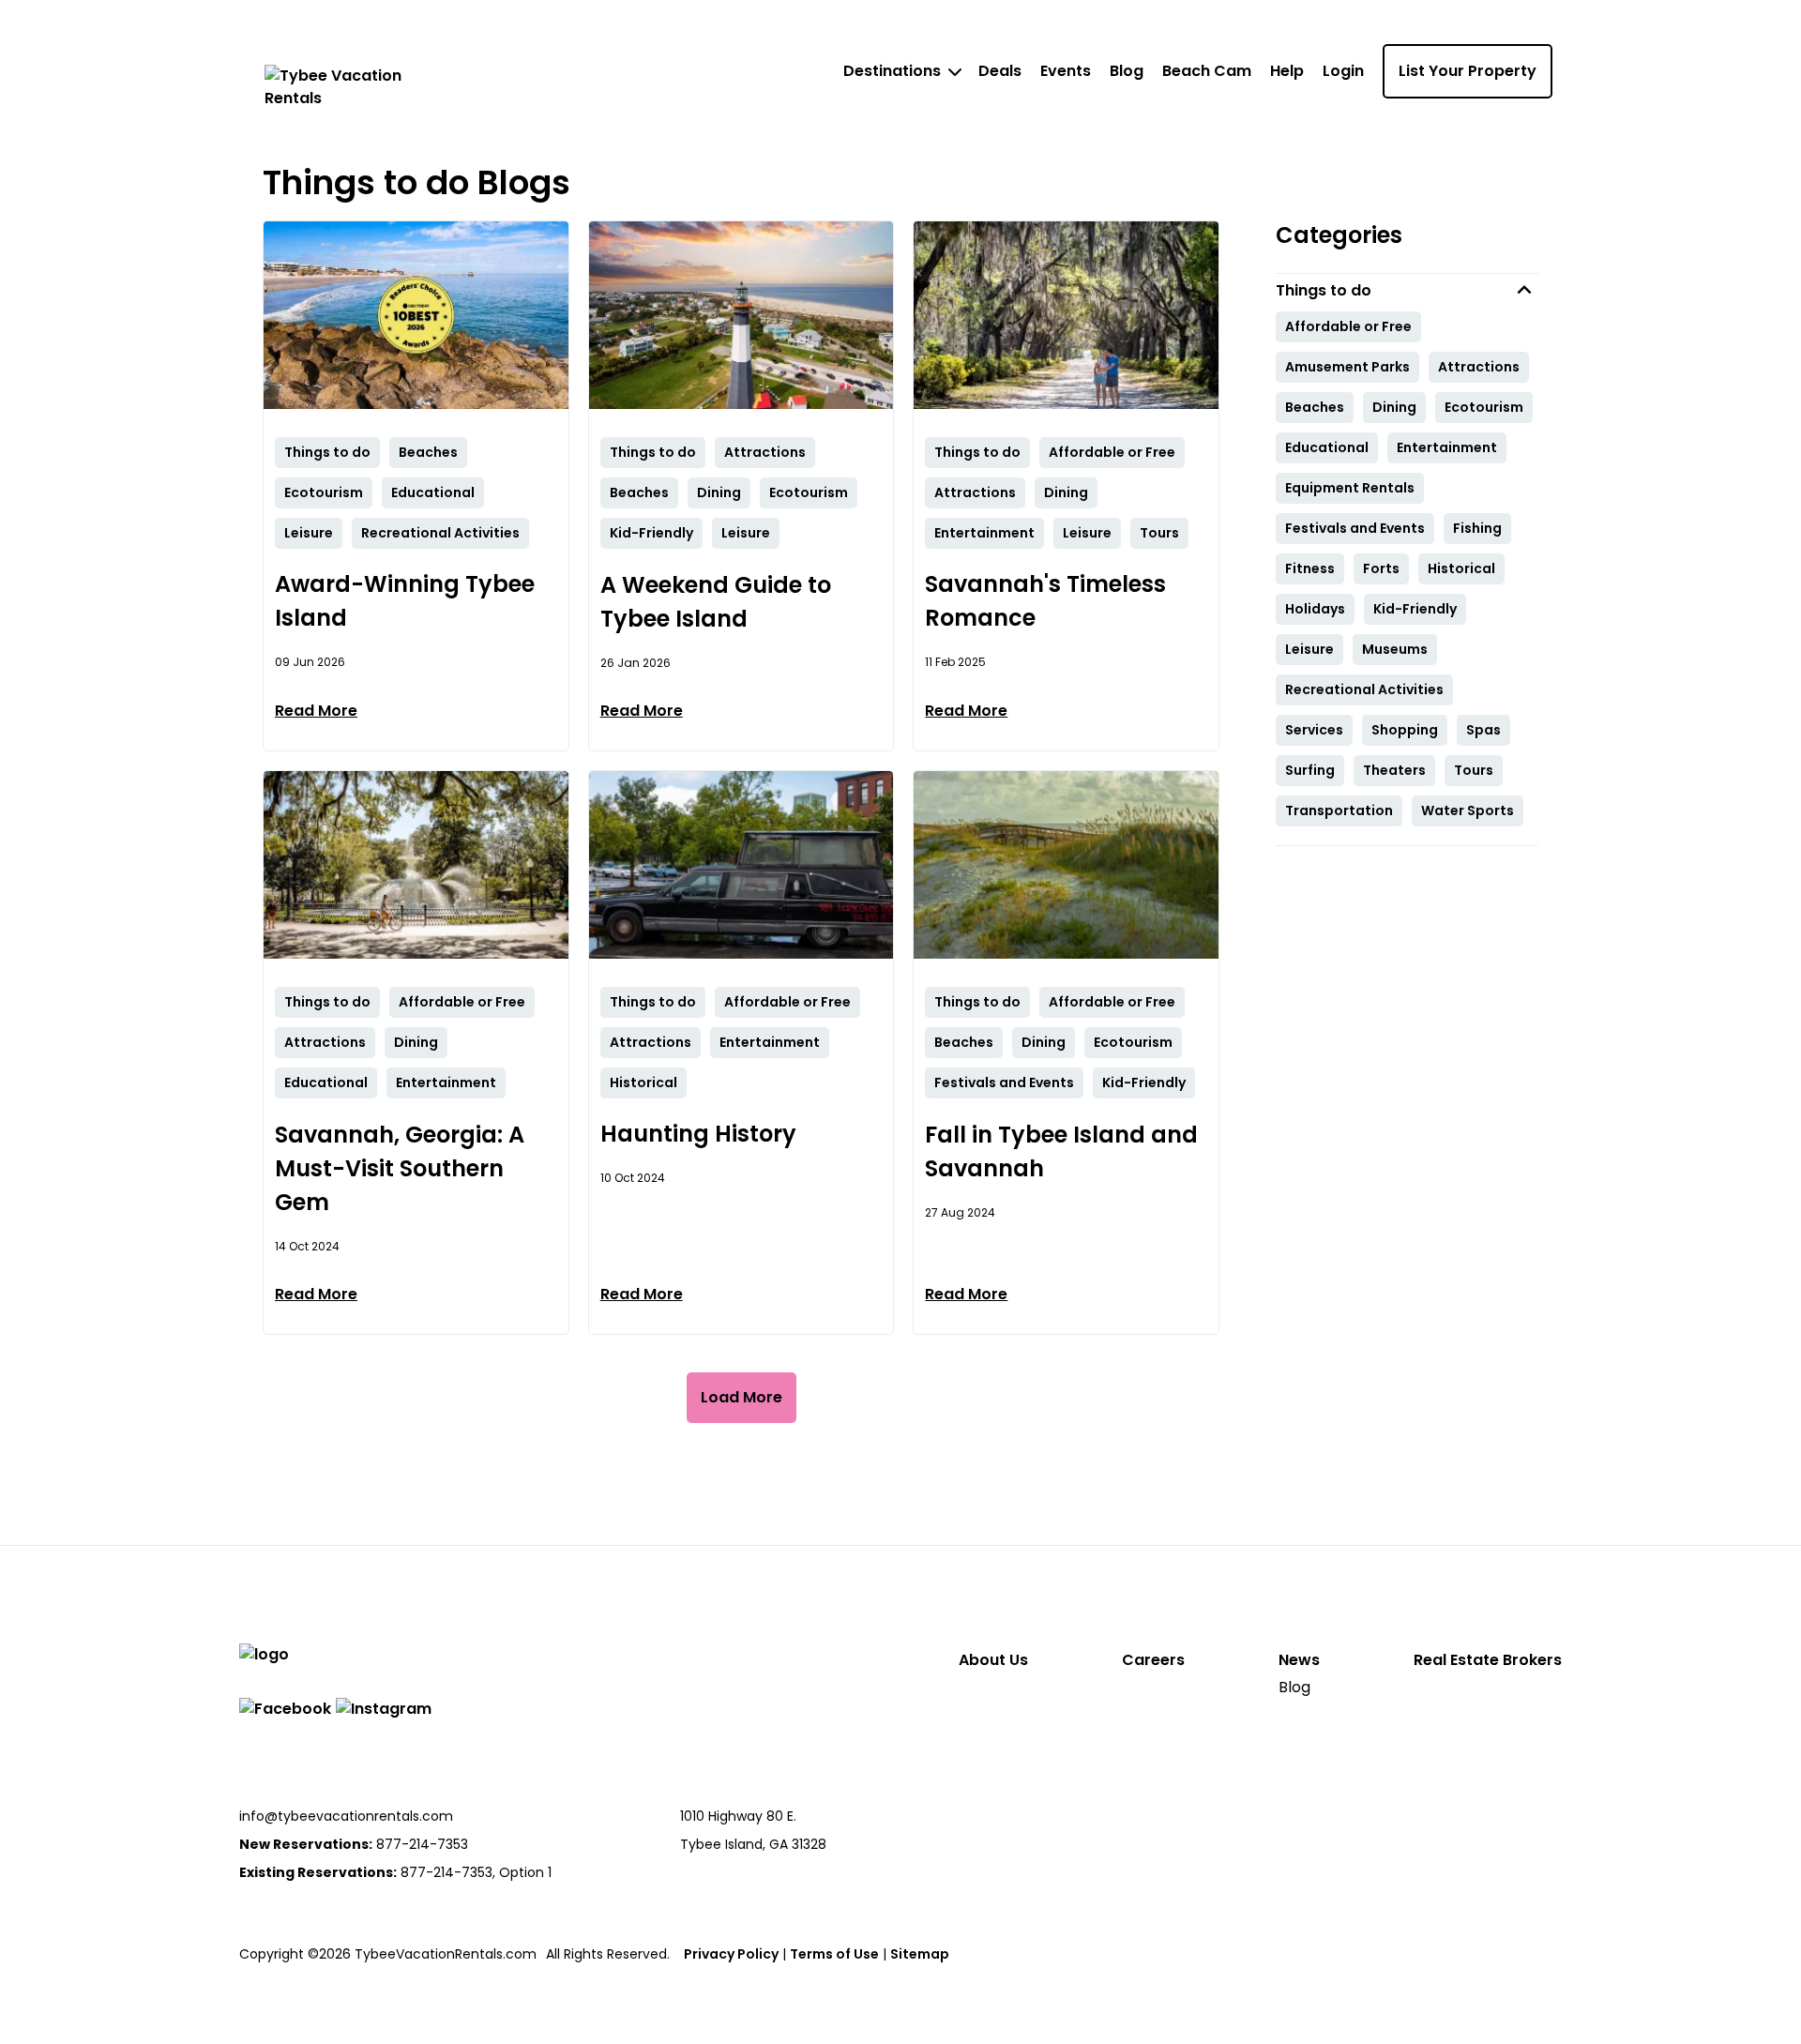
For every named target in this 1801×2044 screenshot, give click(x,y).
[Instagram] (384, 1709)
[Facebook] (285, 1709)
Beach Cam (1207, 71)
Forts (1381, 568)
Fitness (1310, 568)
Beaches (1315, 407)
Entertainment (1447, 447)
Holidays (1315, 609)
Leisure (1309, 649)
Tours (1474, 770)
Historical (1461, 568)
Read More (316, 711)
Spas (1483, 730)
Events (1066, 71)
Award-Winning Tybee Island (405, 601)
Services (1314, 730)
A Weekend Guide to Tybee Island (716, 602)
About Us (993, 1660)
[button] (1407, 290)
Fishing (1477, 528)
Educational (1327, 447)
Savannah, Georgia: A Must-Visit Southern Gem (400, 1168)
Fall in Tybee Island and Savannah (1061, 1151)
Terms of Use (834, 1954)
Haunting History (698, 1134)
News (1299, 1660)
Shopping (1405, 730)
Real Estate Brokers (1488, 1660)
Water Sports (1468, 810)
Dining (1394, 407)
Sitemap (920, 1954)
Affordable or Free (1348, 326)
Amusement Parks (1347, 367)
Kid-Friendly (1415, 609)
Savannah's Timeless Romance (1045, 601)
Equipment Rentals (1350, 488)
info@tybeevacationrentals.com (346, 1816)
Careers (1153, 1660)
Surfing (1310, 770)
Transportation (1339, 810)
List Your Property (1468, 71)
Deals (1000, 71)
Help (1287, 71)
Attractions (1479, 367)
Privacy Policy (731, 1954)
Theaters (1394, 770)
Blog (1127, 71)
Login (1343, 71)
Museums (1395, 649)
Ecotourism (1484, 407)
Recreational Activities (1364, 689)
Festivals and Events (1355, 528)
